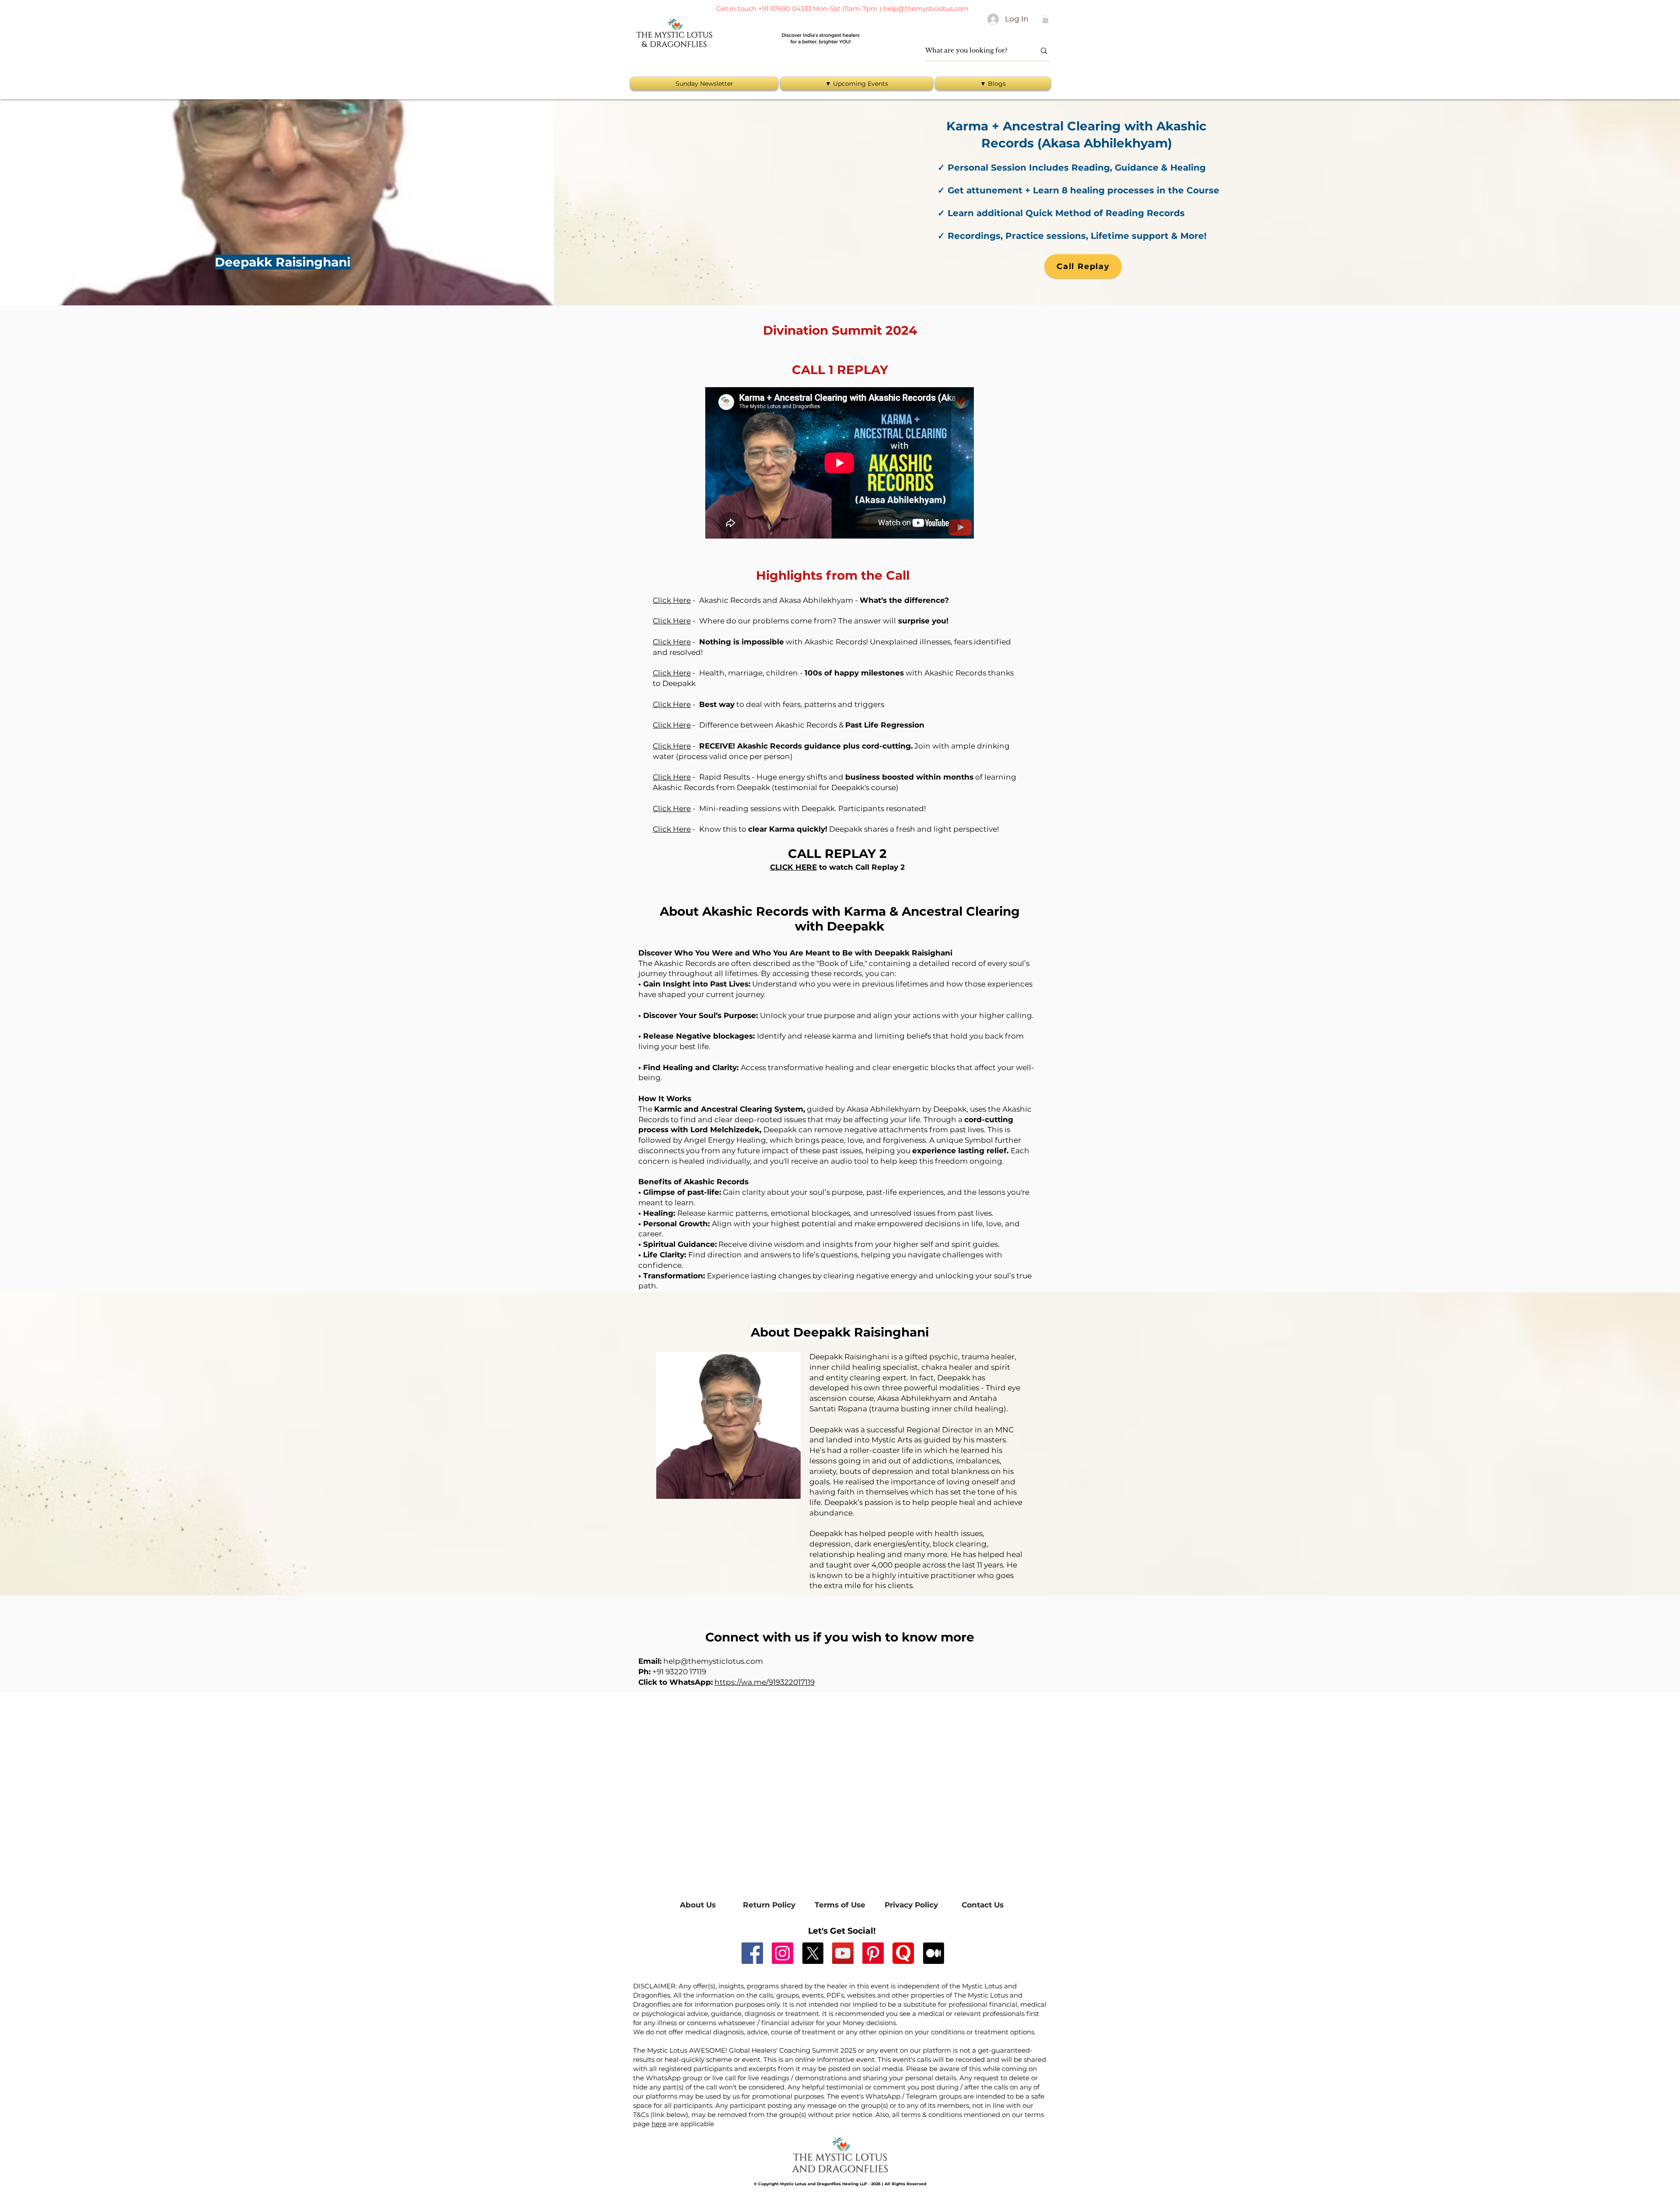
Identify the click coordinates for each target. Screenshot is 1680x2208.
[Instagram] (782, 1953)
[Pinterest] (873, 1953)
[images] (903, 1953)
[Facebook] (752, 1953)
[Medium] (933, 1953)
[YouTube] (843, 1953)
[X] (813, 1953)
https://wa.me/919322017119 (765, 1682)
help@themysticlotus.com (926, 9)
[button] (1045, 19)
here (659, 2124)
